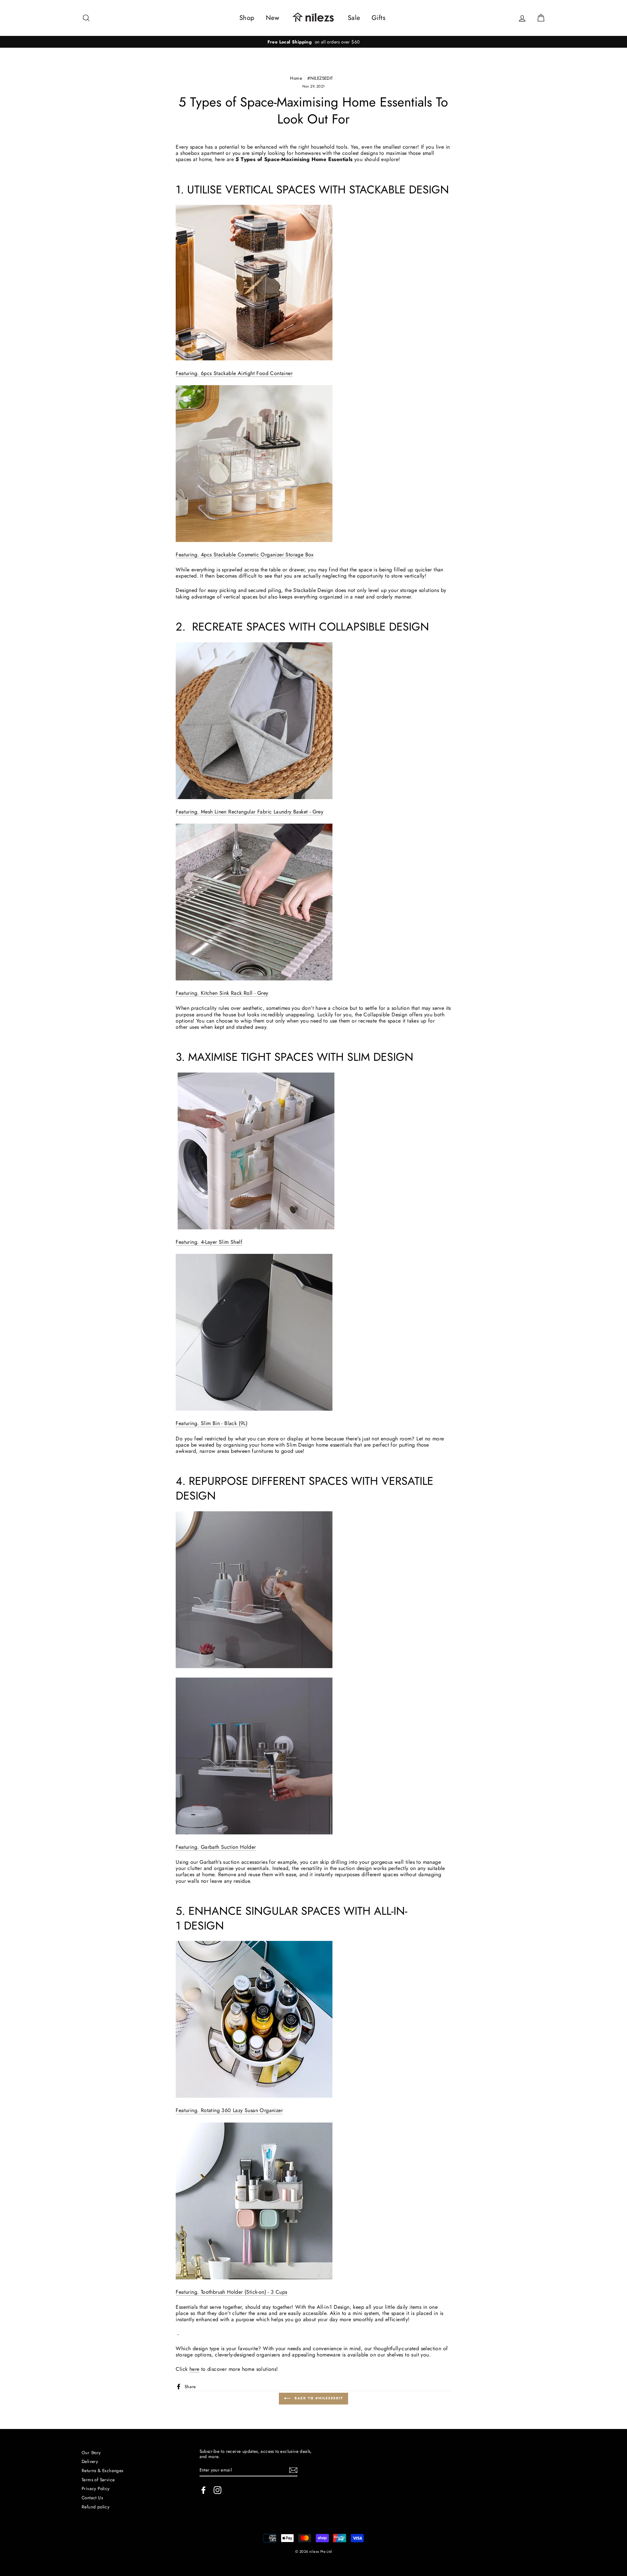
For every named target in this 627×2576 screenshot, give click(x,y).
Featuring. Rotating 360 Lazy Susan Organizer (229, 2111)
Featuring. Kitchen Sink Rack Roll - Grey (222, 993)
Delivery (90, 2461)
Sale (354, 18)
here (194, 2369)
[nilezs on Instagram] (217, 2490)
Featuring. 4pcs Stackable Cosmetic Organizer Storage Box (245, 555)
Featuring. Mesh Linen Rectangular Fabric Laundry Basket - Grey (249, 812)
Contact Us (92, 2498)
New (273, 18)
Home (296, 78)
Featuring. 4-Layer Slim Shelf (209, 1242)
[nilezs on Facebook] (203, 2490)
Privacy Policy (96, 2488)
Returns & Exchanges (103, 2470)
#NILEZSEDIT (320, 78)
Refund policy (96, 2507)
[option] (313, 42)
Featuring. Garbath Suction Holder (216, 1847)
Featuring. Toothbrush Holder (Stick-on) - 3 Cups (231, 2292)
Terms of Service (98, 2480)
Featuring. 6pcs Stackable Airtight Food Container (234, 374)
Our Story (91, 2453)
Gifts (378, 18)
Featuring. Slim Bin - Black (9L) (212, 1424)
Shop (247, 18)
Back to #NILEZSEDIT (318, 2398)
